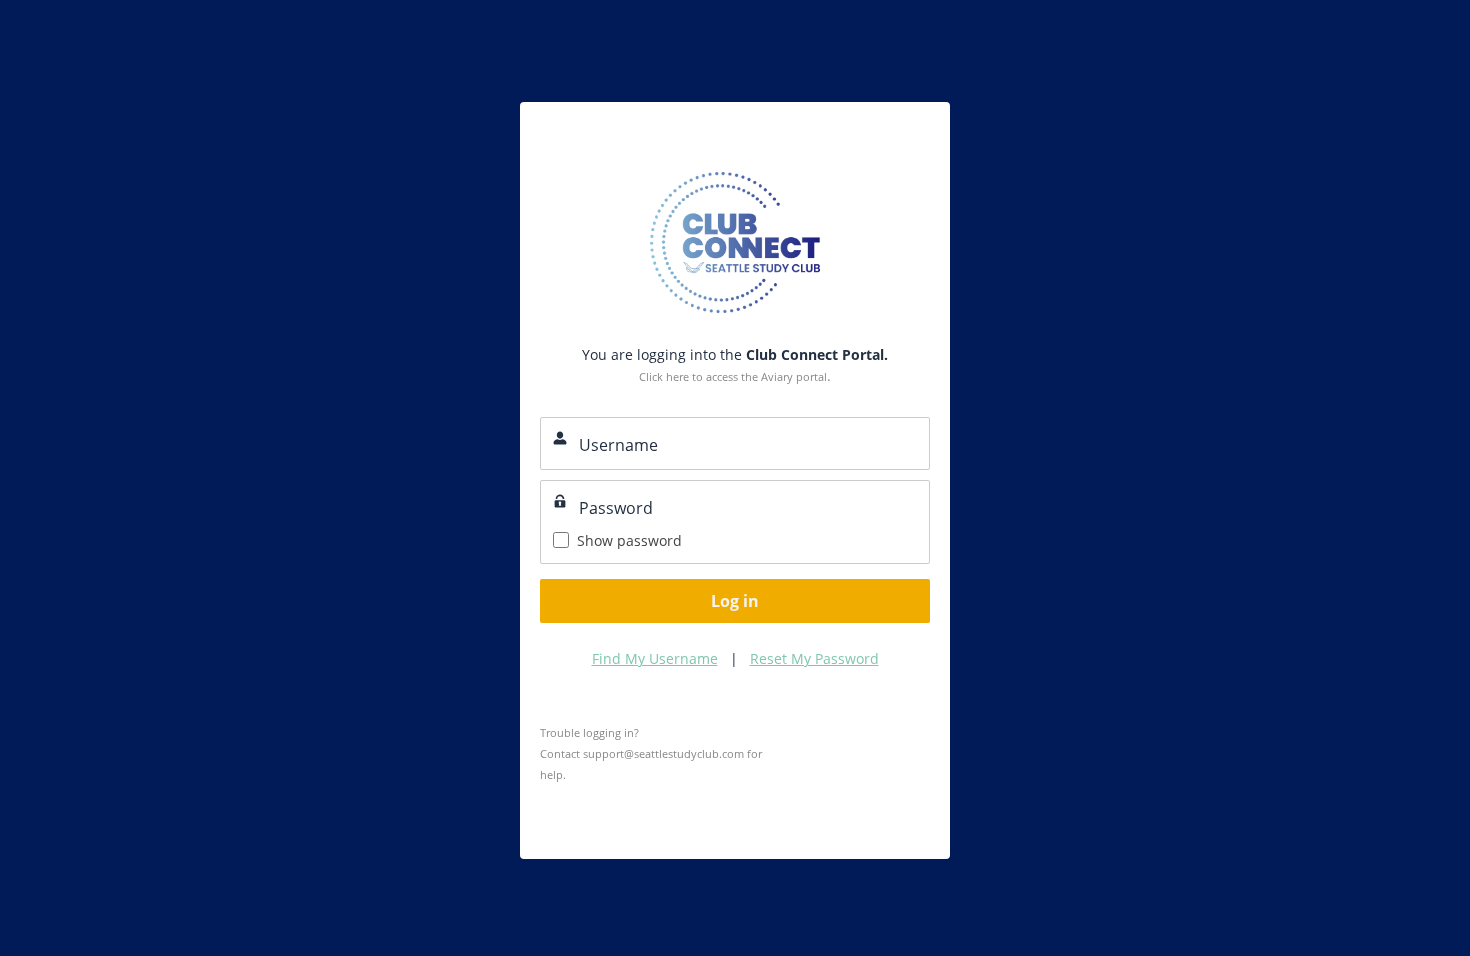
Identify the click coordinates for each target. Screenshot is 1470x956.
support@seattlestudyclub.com (663, 753)
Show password (629, 540)
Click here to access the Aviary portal (733, 376)
